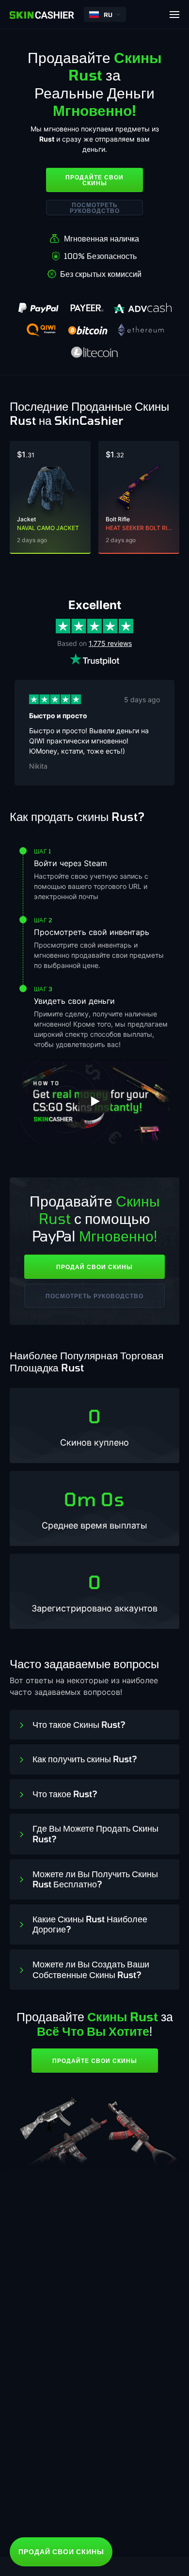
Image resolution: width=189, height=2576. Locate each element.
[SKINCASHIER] (42, 15)
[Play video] (94, 1101)
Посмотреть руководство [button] (95, 208)
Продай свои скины (94, 1267)
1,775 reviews (110, 643)
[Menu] (174, 15)
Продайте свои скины (94, 180)
